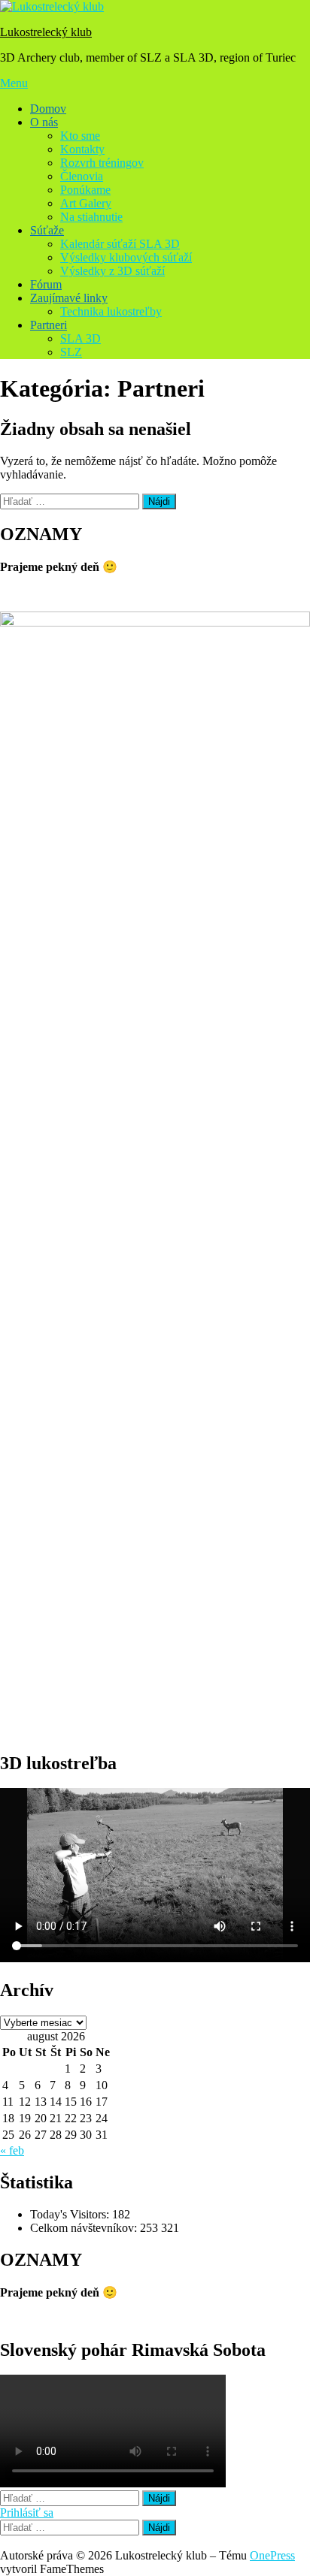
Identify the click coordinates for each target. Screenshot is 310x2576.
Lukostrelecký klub (46, 32)
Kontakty (82, 149)
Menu (14, 83)
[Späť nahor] (5, 2542)
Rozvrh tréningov (102, 163)
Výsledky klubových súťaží (126, 257)
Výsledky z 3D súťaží (112, 271)
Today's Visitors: (71, 2214)
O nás (44, 122)
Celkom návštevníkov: (85, 2228)
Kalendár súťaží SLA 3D (120, 244)
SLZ (71, 352)
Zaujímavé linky (69, 298)
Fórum (46, 284)
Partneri (49, 325)
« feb (12, 2150)
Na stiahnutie (91, 217)
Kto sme (80, 136)
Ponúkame (85, 190)
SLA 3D (81, 338)
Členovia (82, 176)
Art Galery (86, 203)
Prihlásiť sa (27, 2513)
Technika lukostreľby (111, 311)
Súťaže (47, 230)
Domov (48, 109)
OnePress (272, 2555)
